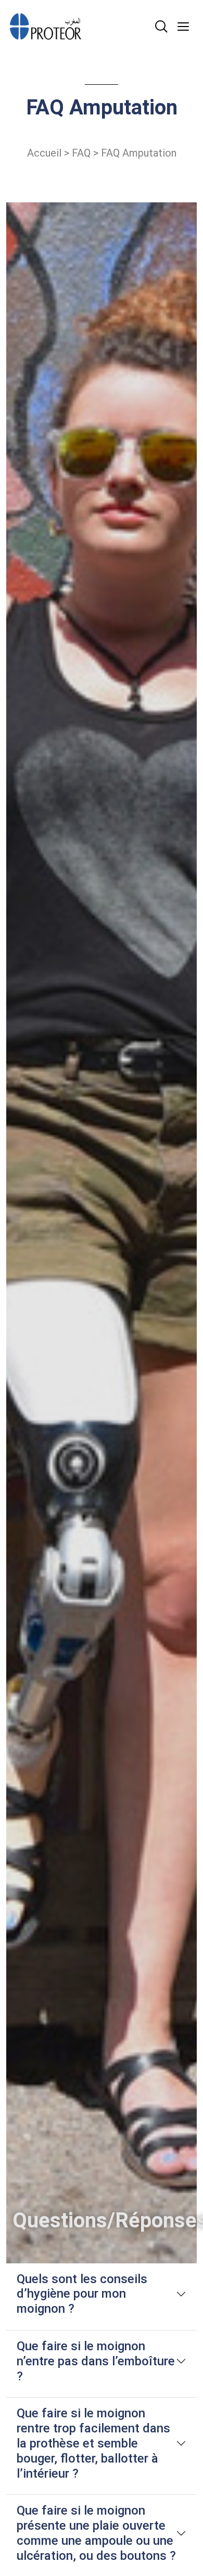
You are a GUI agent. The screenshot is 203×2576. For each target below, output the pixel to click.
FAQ (81, 153)
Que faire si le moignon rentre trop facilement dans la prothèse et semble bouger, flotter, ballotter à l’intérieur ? (93, 2443)
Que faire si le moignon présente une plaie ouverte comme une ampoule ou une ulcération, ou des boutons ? (96, 2533)
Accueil (44, 153)
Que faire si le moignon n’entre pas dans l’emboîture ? (96, 2361)
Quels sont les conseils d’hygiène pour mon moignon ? (82, 2294)
